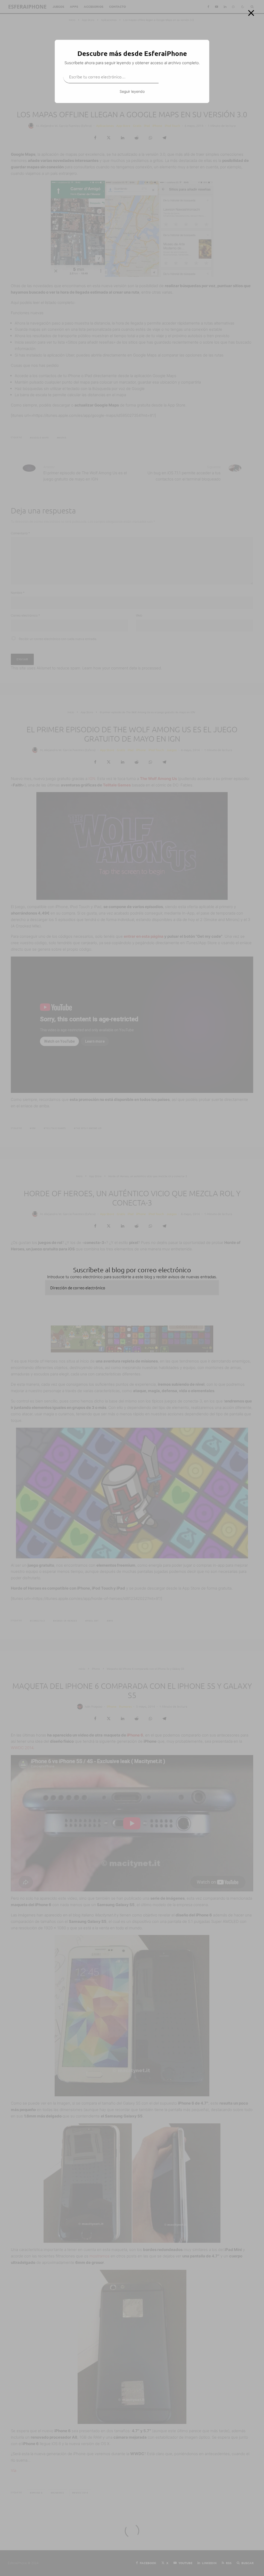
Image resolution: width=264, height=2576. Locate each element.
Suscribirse (180, 77)
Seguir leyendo (132, 91)
